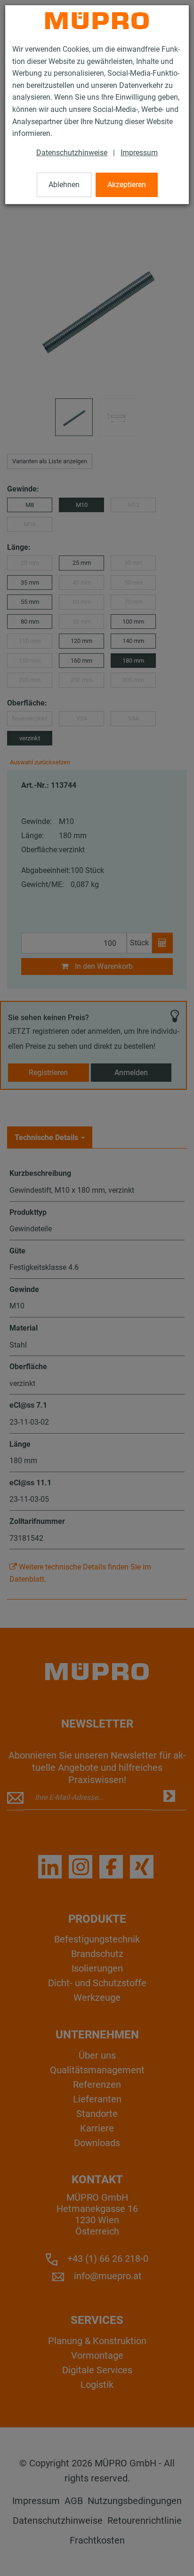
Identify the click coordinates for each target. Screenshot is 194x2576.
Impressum (139, 153)
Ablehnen (64, 185)
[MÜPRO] (97, 21)
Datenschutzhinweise (72, 153)
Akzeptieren (127, 185)
